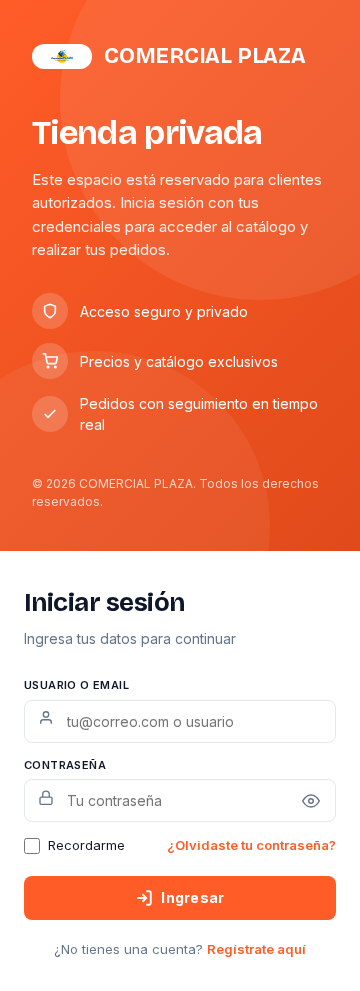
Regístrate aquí (256, 949)
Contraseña (65, 765)
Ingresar (192, 897)
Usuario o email (76, 685)
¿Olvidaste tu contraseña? (251, 845)
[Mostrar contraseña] (311, 801)
